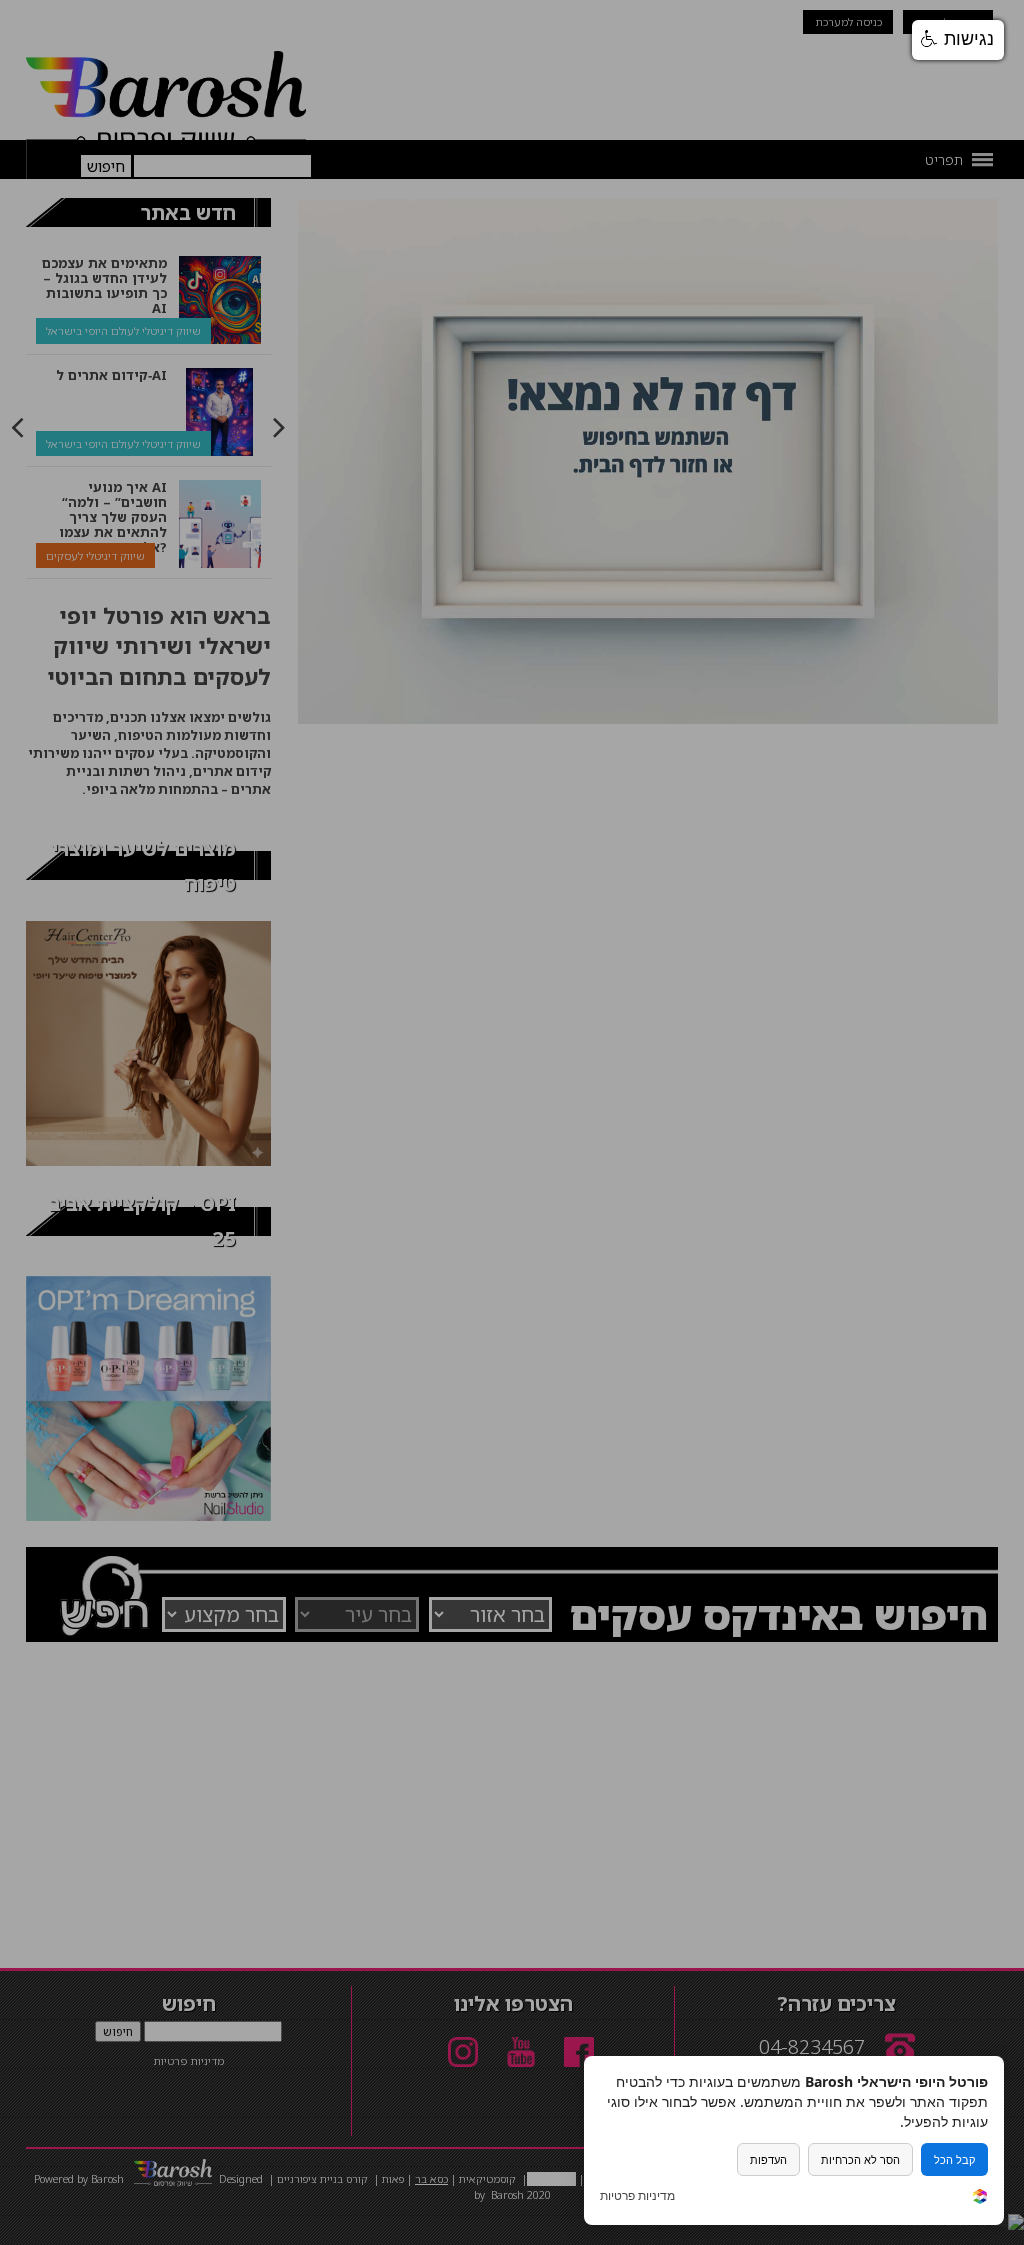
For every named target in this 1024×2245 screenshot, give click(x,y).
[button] (958, 40)
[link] (980, 2198)
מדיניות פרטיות (637, 2196)
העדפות (768, 2159)
